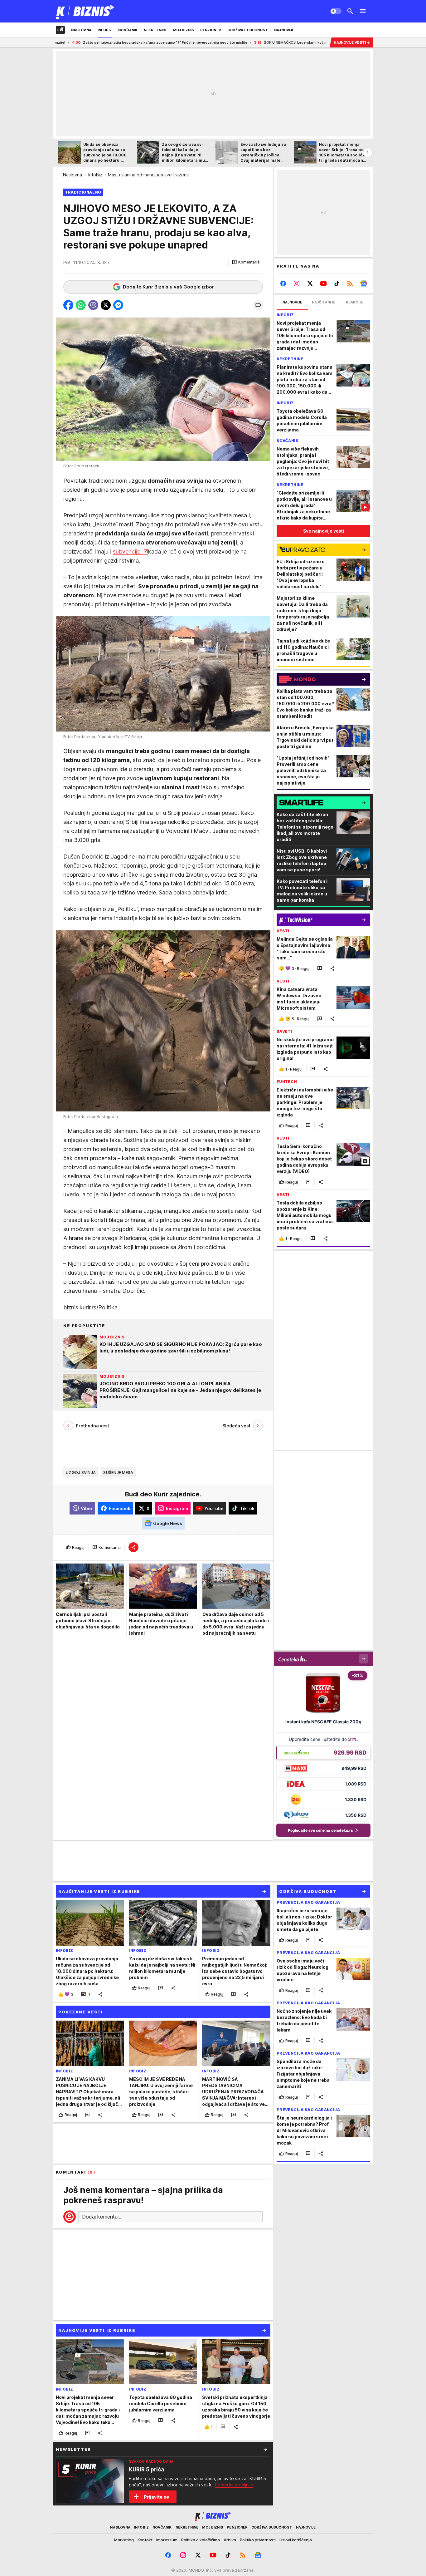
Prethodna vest (92, 1426)
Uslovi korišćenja (296, 2540)
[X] (310, 283)
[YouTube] (324, 283)
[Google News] (363, 283)
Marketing (124, 2540)
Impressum (167, 2540)
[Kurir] (85, 11)
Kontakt (145, 2540)
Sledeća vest (236, 1426)
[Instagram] (297, 283)
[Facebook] (283, 283)
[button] (246, 262)
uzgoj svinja (81, 1472)
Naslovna (73, 175)
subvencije (127, 552)
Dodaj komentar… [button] (102, 2217)
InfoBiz (95, 175)
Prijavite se (156, 2497)
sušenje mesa (118, 1472)
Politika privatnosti (258, 2540)
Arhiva (230, 2540)
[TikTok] (337, 283)
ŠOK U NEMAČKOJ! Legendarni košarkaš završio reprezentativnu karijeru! (248, 42)
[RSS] (350, 283)
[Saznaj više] (265, 2449)
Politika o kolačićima (201, 2540)
